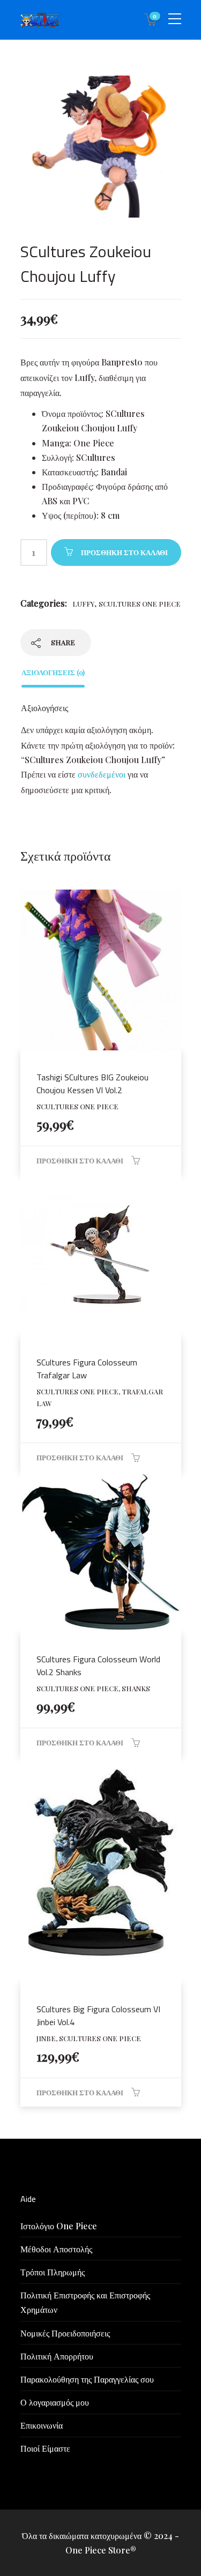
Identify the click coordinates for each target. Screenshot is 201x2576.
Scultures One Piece (140, 604)
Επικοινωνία (42, 2425)
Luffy (83, 604)
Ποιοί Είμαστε (45, 2448)
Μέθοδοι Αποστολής (56, 2249)
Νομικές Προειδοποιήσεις (65, 2333)
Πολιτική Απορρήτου (57, 2356)
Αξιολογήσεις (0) (53, 672)
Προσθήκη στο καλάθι (124, 552)
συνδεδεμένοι (103, 774)
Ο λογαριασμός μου (55, 2402)
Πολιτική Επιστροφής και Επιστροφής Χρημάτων (85, 2302)
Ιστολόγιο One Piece (59, 2226)
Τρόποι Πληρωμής (53, 2272)
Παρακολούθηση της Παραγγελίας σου (87, 2379)
